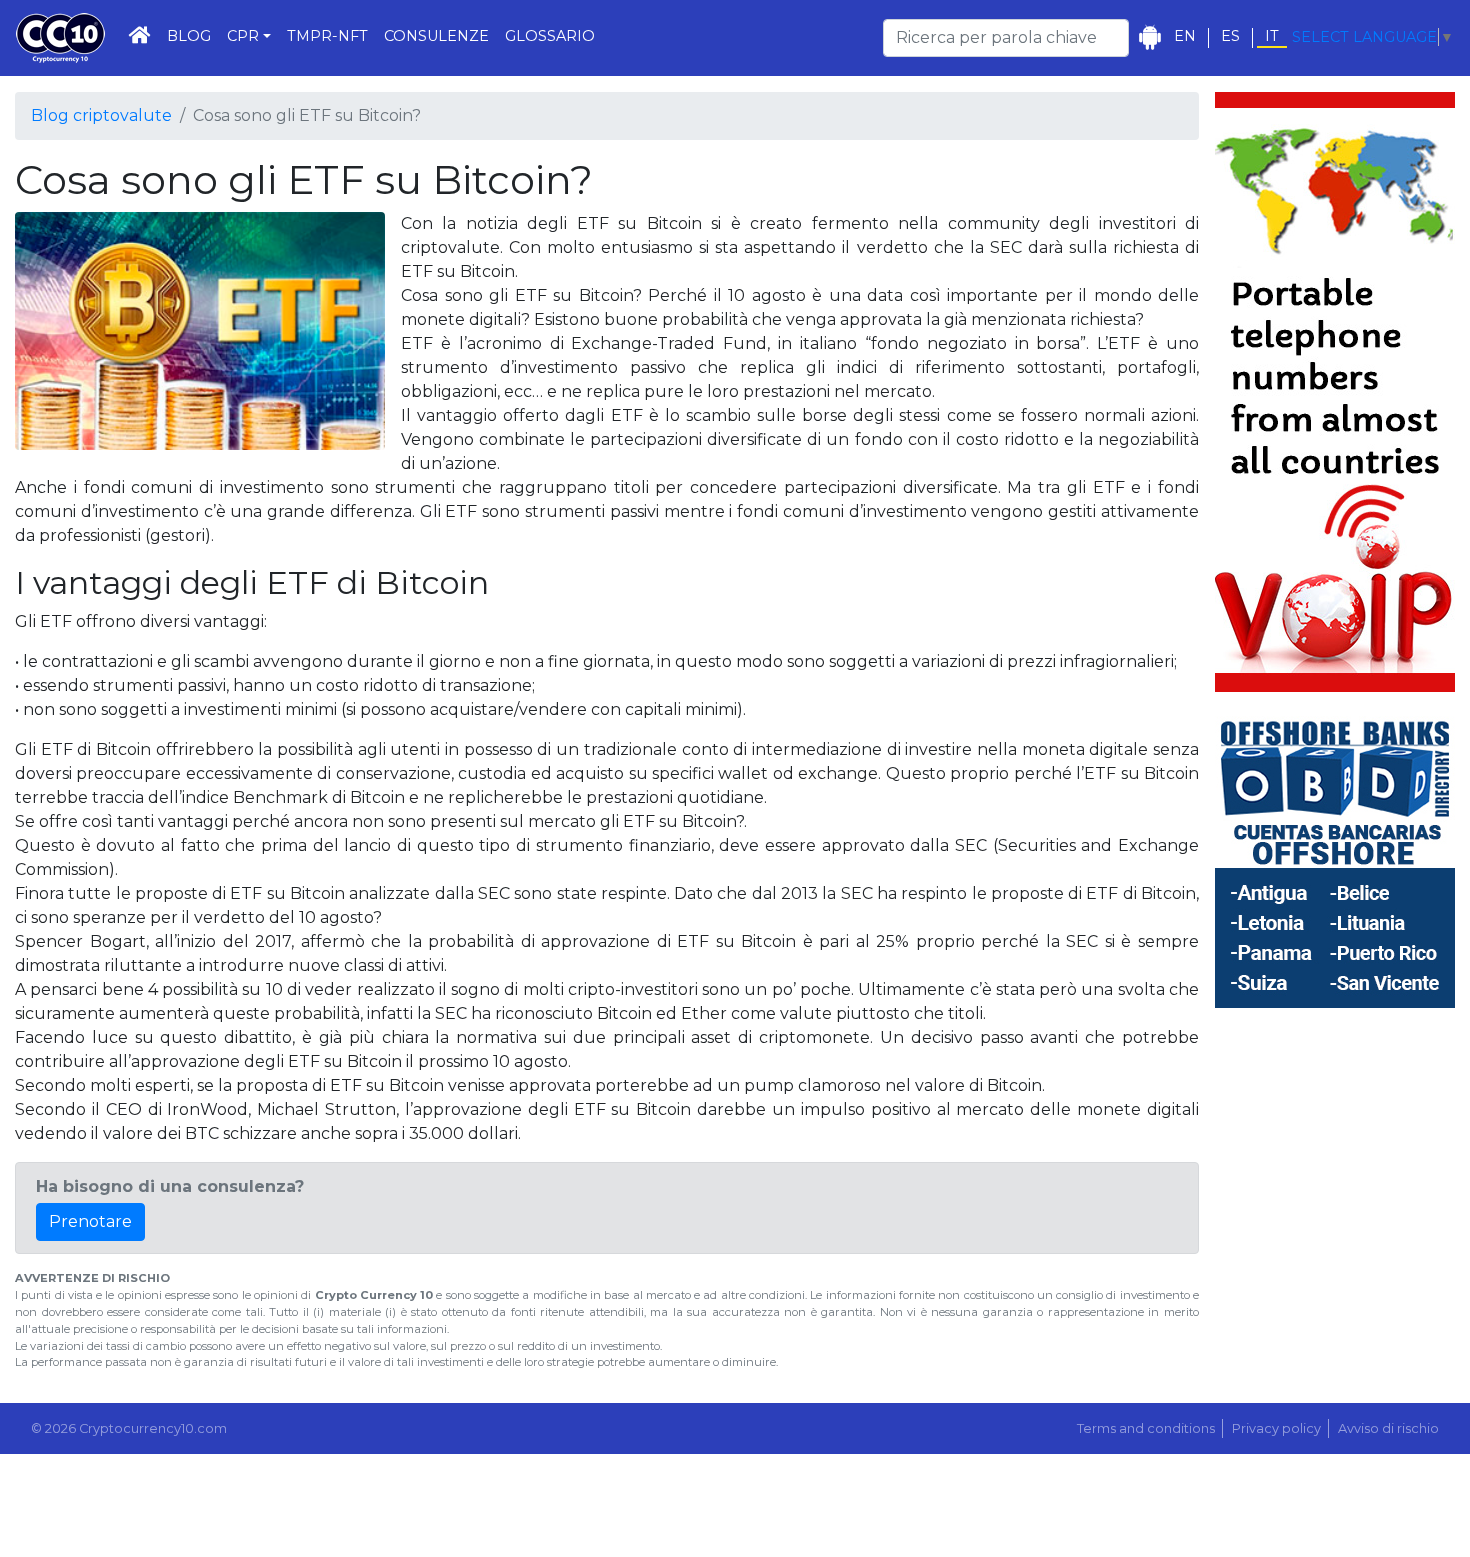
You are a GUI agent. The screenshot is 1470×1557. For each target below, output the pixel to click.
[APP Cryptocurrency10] (1149, 37)
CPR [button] (243, 36)
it (1272, 36)
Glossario (550, 36)
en (1185, 36)
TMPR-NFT (327, 36)
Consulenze (436, 36)
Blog (189, 36)
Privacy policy (1276, 1428)
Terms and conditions (1146, 1428)
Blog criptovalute (101, 115)
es (1230, 36)
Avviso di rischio (1388, 1428)
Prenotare (90, 1221)
